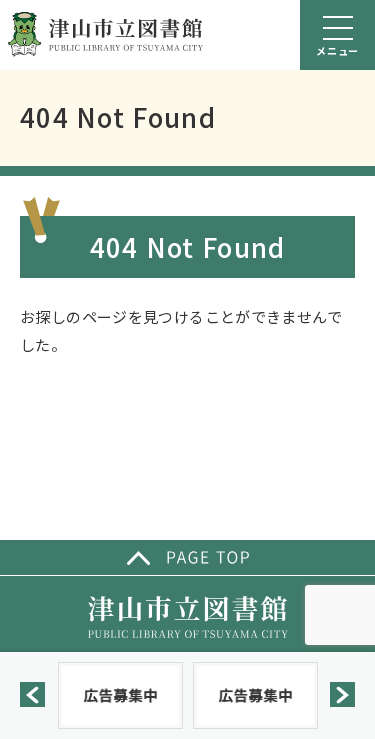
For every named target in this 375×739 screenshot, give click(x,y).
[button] (32, 694)
